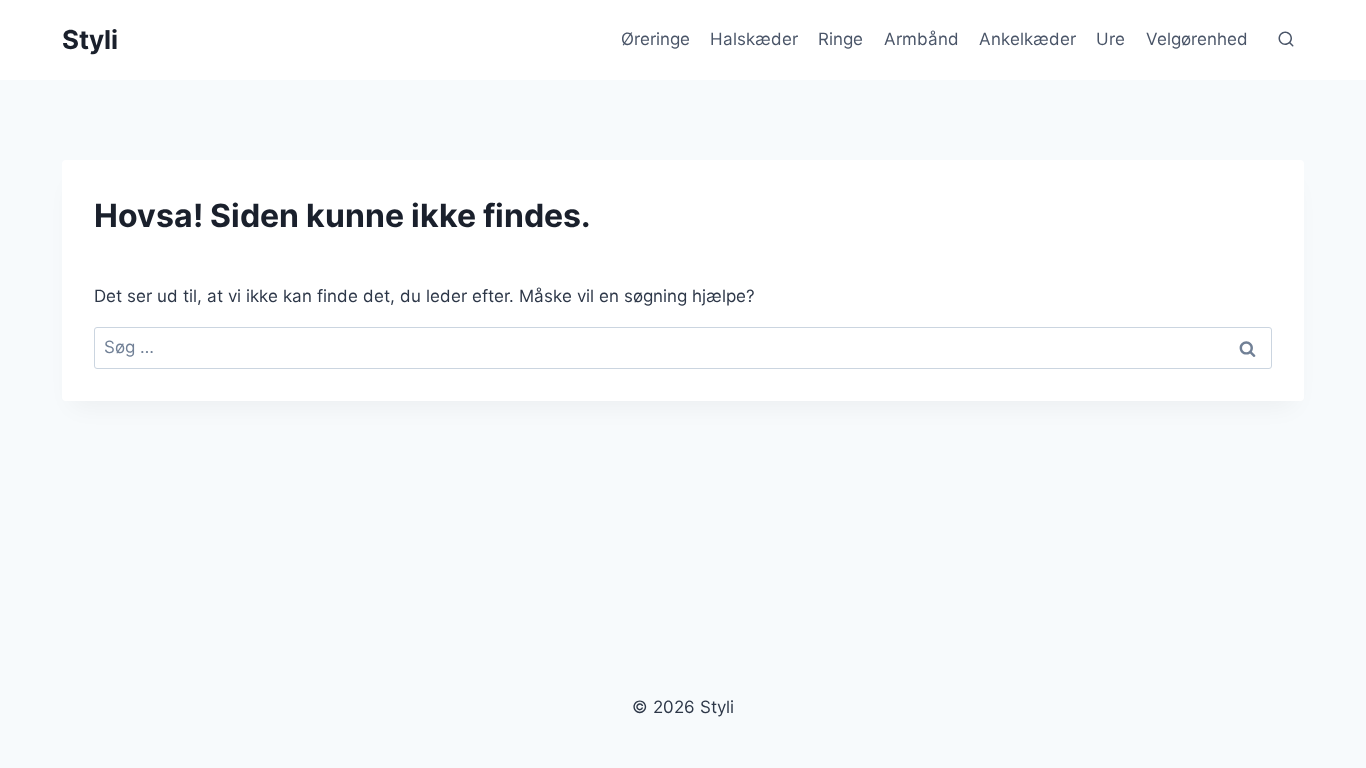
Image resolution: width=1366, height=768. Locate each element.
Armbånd (921, 39)
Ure (1110, 39)
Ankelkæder (1027, 39)
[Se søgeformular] (1286, 40)
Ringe (840, 39)
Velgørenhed (1197, 39)
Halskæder (754, 39)
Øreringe (655, 39)
